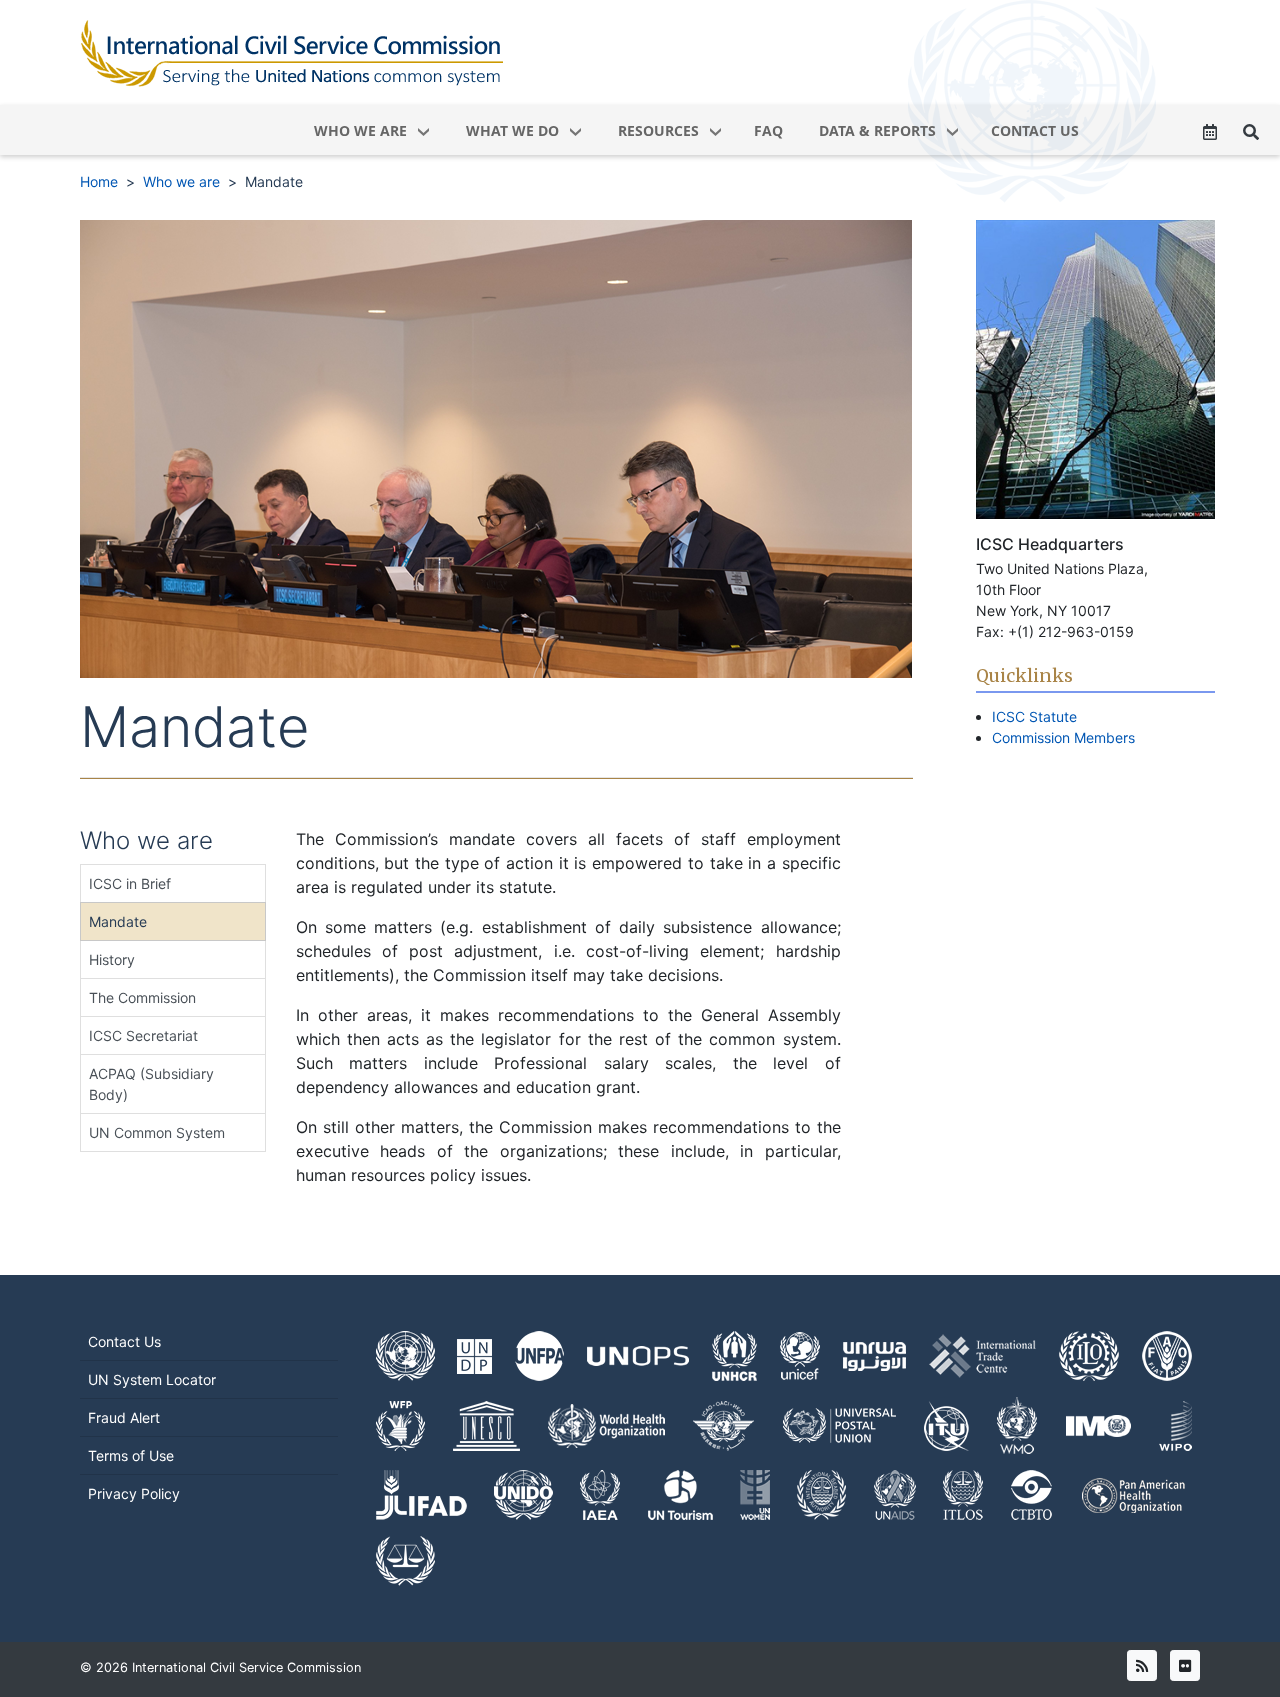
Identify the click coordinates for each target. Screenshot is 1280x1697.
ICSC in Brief (130, 883)
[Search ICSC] (1251, 132)
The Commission (142, 997)
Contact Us (124, 1341)
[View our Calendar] (1210, 132)
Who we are (181, 181)
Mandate (274, 181)
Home (99, 181)
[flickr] (1185, 1665)
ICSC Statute (1034, 716)
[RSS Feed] (1142, 1665)
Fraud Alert (124, 1417)
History (112, 959)
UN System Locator (152, 1379)
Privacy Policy (134, 1493)
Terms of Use (131, 1455)
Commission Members (1063, 737)
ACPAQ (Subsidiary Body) (151, 1084)
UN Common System (157, 1132)
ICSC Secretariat (143, 1035)
